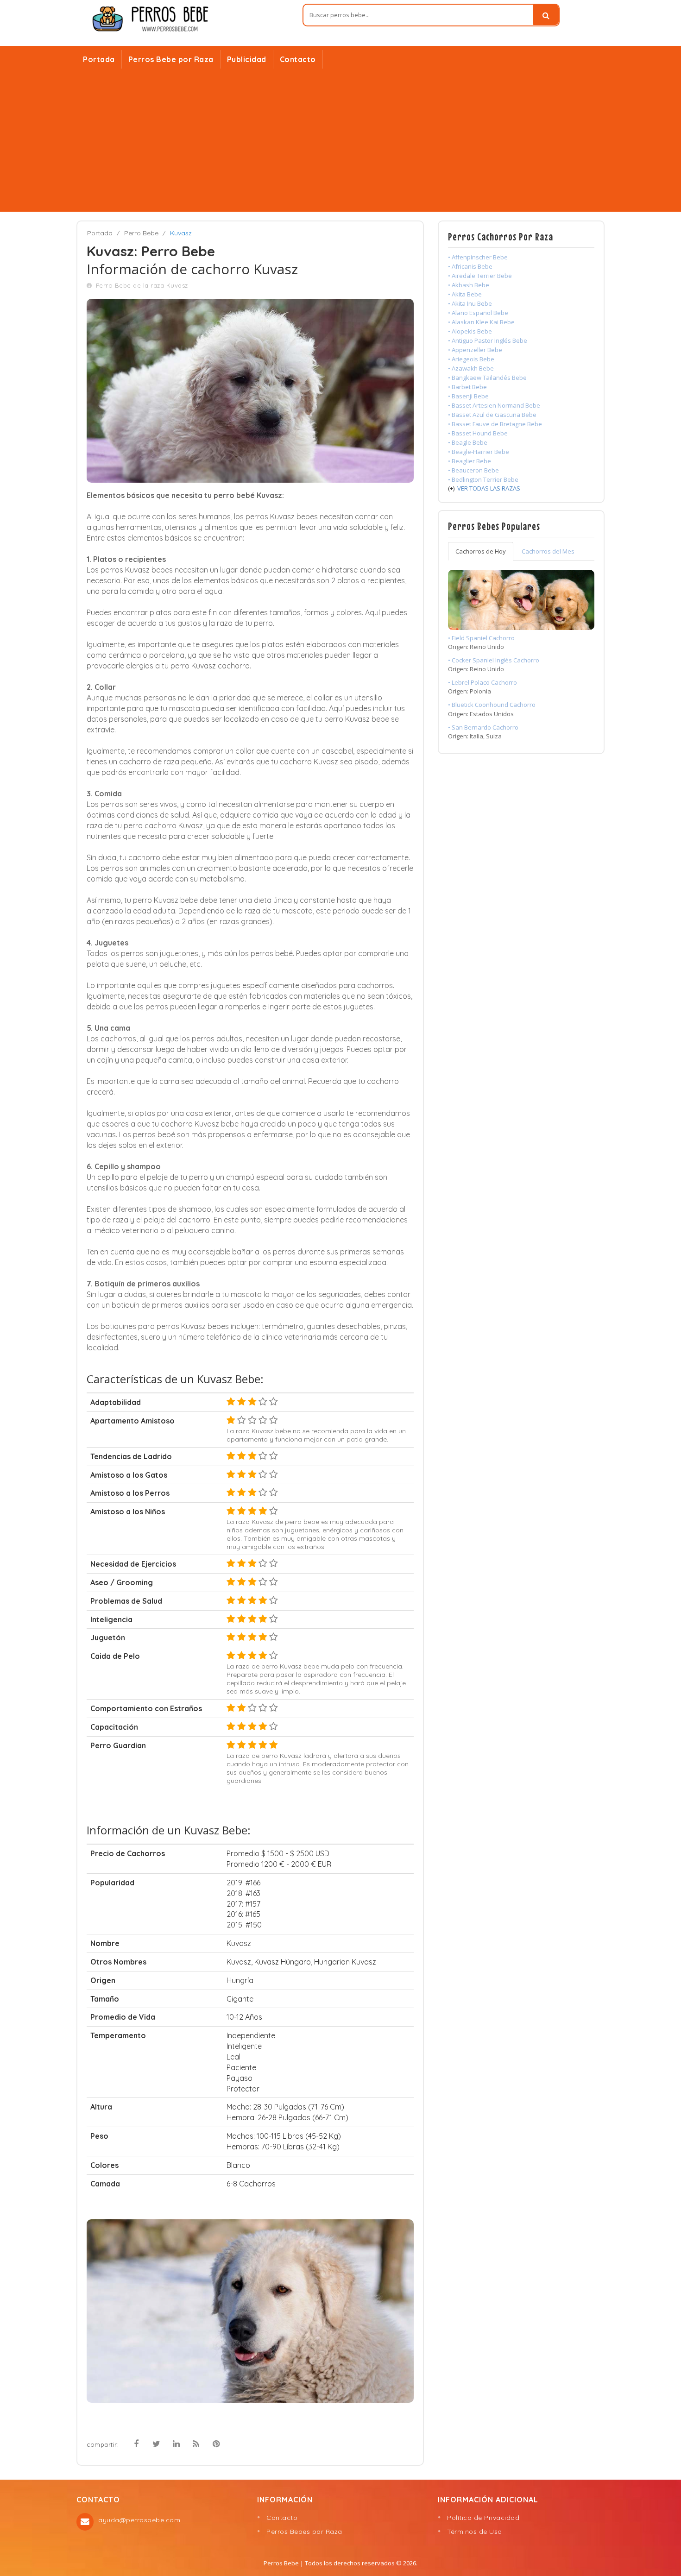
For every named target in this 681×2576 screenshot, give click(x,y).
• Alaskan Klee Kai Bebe (481, 322)
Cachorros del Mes (548, 551)
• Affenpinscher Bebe (478, 257)
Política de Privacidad (483, 2518)
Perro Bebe (141, 233)
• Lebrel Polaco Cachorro (482, 682)
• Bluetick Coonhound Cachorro (492, 705)
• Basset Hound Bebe (478, 433)
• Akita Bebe (465, 294)
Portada (99, 59)
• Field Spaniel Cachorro (481, 638)
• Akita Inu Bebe (470, 303)
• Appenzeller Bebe (475, 350)
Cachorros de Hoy (481, 551)
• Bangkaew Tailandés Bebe (487, 378)
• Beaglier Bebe (470, 461)
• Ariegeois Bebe (471, 359)
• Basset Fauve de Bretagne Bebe (495, 424)
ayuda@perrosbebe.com (139, 2520)
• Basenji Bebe (468, 396)
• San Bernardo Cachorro (483, 727)
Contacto (298, 59)
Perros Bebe (281, 2563)
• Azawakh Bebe (471, 368)
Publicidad (247, 59)
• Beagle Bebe (468, 442)
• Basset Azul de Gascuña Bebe (492, 415)
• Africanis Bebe (470, 266)
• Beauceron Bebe (473, 470)
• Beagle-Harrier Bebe (479, 452)
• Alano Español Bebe (478, 313)
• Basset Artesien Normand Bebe (494, 405)
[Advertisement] (340, 142)
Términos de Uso (475, 2532)
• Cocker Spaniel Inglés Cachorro (494, 660)
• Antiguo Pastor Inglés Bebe (488, 340)
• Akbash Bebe (469, 285)
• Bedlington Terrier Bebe (483, 479)
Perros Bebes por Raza (304, 2532)
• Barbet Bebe (467, 387)
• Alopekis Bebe (470, 331)
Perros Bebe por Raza (171, 59)
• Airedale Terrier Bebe (480, 276)
